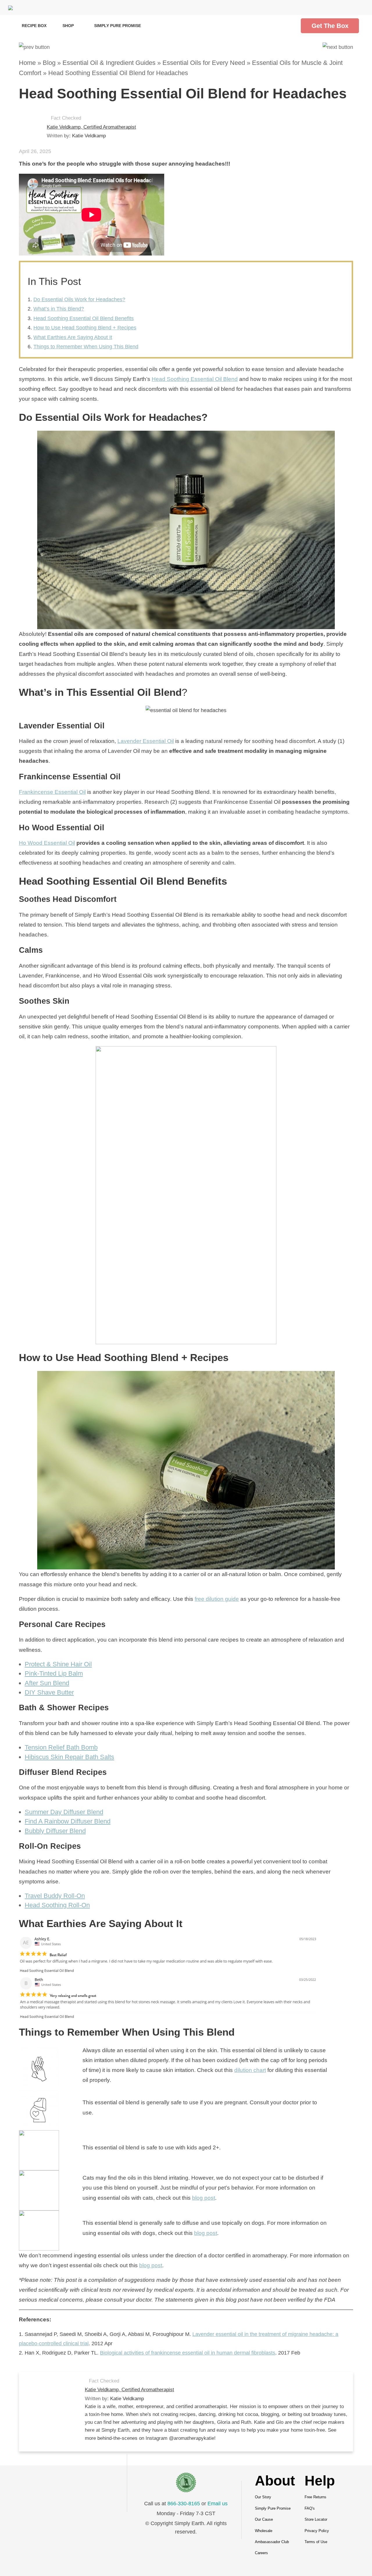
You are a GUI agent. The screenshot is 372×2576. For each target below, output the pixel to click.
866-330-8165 (184, 2504)
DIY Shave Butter (49, 1692)
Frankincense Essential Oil (52, 792)
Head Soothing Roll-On (57, 1905)
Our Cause (264, 2519)
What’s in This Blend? (59, 309)
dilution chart (250, 2070)
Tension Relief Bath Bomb (61, 1747)
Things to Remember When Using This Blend (86, 347)
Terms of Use (316, 2542)
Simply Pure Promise (118, 26)
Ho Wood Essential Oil (47, 843)
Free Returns (315, 2497)
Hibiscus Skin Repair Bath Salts (69, 1757)
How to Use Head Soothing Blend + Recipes (85, 328)
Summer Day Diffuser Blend (64, 1812)
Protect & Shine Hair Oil (58, 1664)
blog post (204, 2198)
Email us (218, 2504)
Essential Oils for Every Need (204, 63)
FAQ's (310, 2508)
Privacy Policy (317, 2531)
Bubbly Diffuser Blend (55, 1831)
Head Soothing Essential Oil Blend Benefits (84, 318)
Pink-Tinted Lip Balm (54, 1673)
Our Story (263, 2497)
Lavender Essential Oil (146, 741)
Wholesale (264, 2531)
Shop (69, 26)
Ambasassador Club (272, 2542)
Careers (261, 2553)
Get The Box (330, 26)
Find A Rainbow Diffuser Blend (68, 1821)
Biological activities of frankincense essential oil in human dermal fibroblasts (188, 2353)
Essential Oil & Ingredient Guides (109, 63)
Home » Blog (37, 63)
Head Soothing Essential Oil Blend (195, 379)
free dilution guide (217, 1599)
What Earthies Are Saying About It (73, 337)
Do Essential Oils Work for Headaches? (79, 299)
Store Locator (316, 2519)
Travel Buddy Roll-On (55, 1896)
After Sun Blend (47, 1683)
